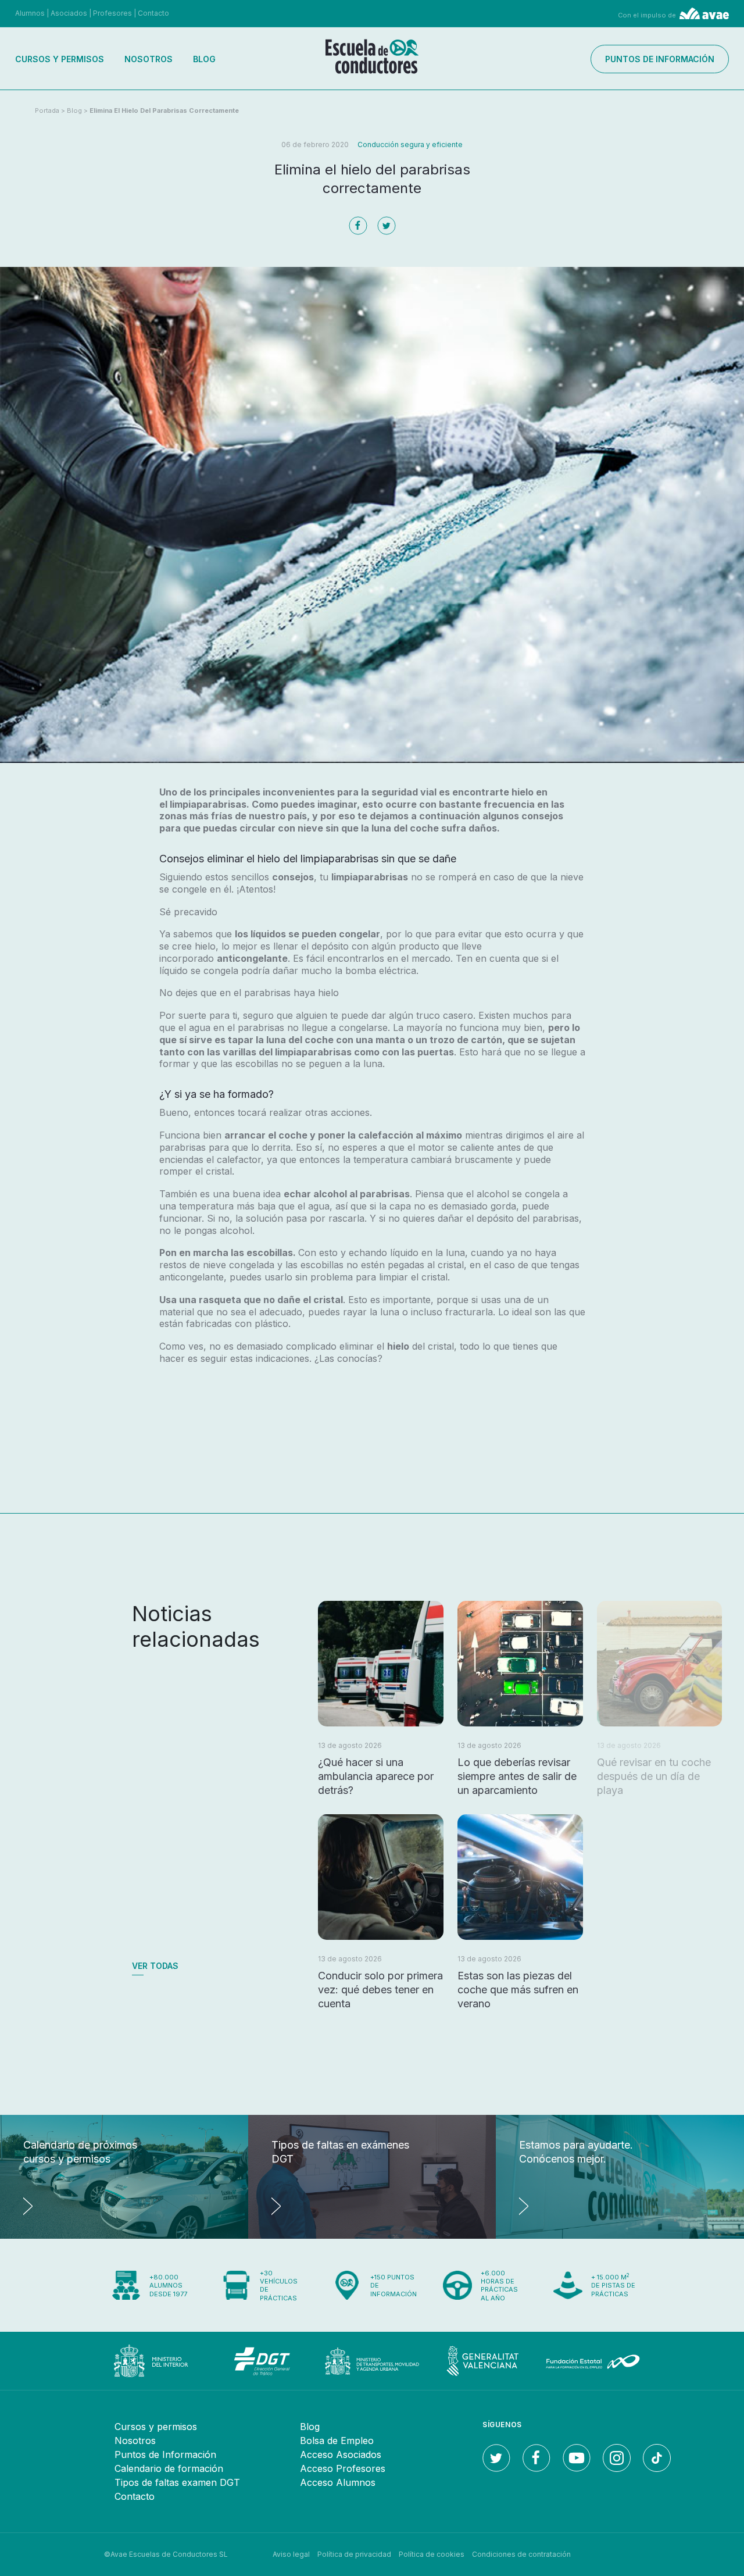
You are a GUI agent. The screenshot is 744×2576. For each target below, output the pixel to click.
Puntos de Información (165, 2454)
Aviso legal (291, 2554)
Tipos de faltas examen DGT (177, 2482)
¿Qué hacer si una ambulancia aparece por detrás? (376, 1776)
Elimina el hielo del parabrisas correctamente (164, 110)
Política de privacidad (354, 2554)
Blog (204, 59)
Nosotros (149, 59)
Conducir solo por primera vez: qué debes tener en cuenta (380, 1990)
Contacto (153, 13)
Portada (47, 110)
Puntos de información (660, 59)
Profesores (112, 13)
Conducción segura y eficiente (410, 145)
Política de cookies (432, 2554)
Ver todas (155, 1966)
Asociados (69, 13)
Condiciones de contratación (521, 2554)
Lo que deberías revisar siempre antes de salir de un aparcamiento (517, 1776)
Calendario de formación (169, 2468)
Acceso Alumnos (338, 2482)
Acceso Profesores (343, 2468)
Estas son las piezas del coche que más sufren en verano (518, 1990)
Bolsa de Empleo (337, 2441)
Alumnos (30, 13)
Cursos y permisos (60, 59)
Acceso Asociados (341, 2454)
